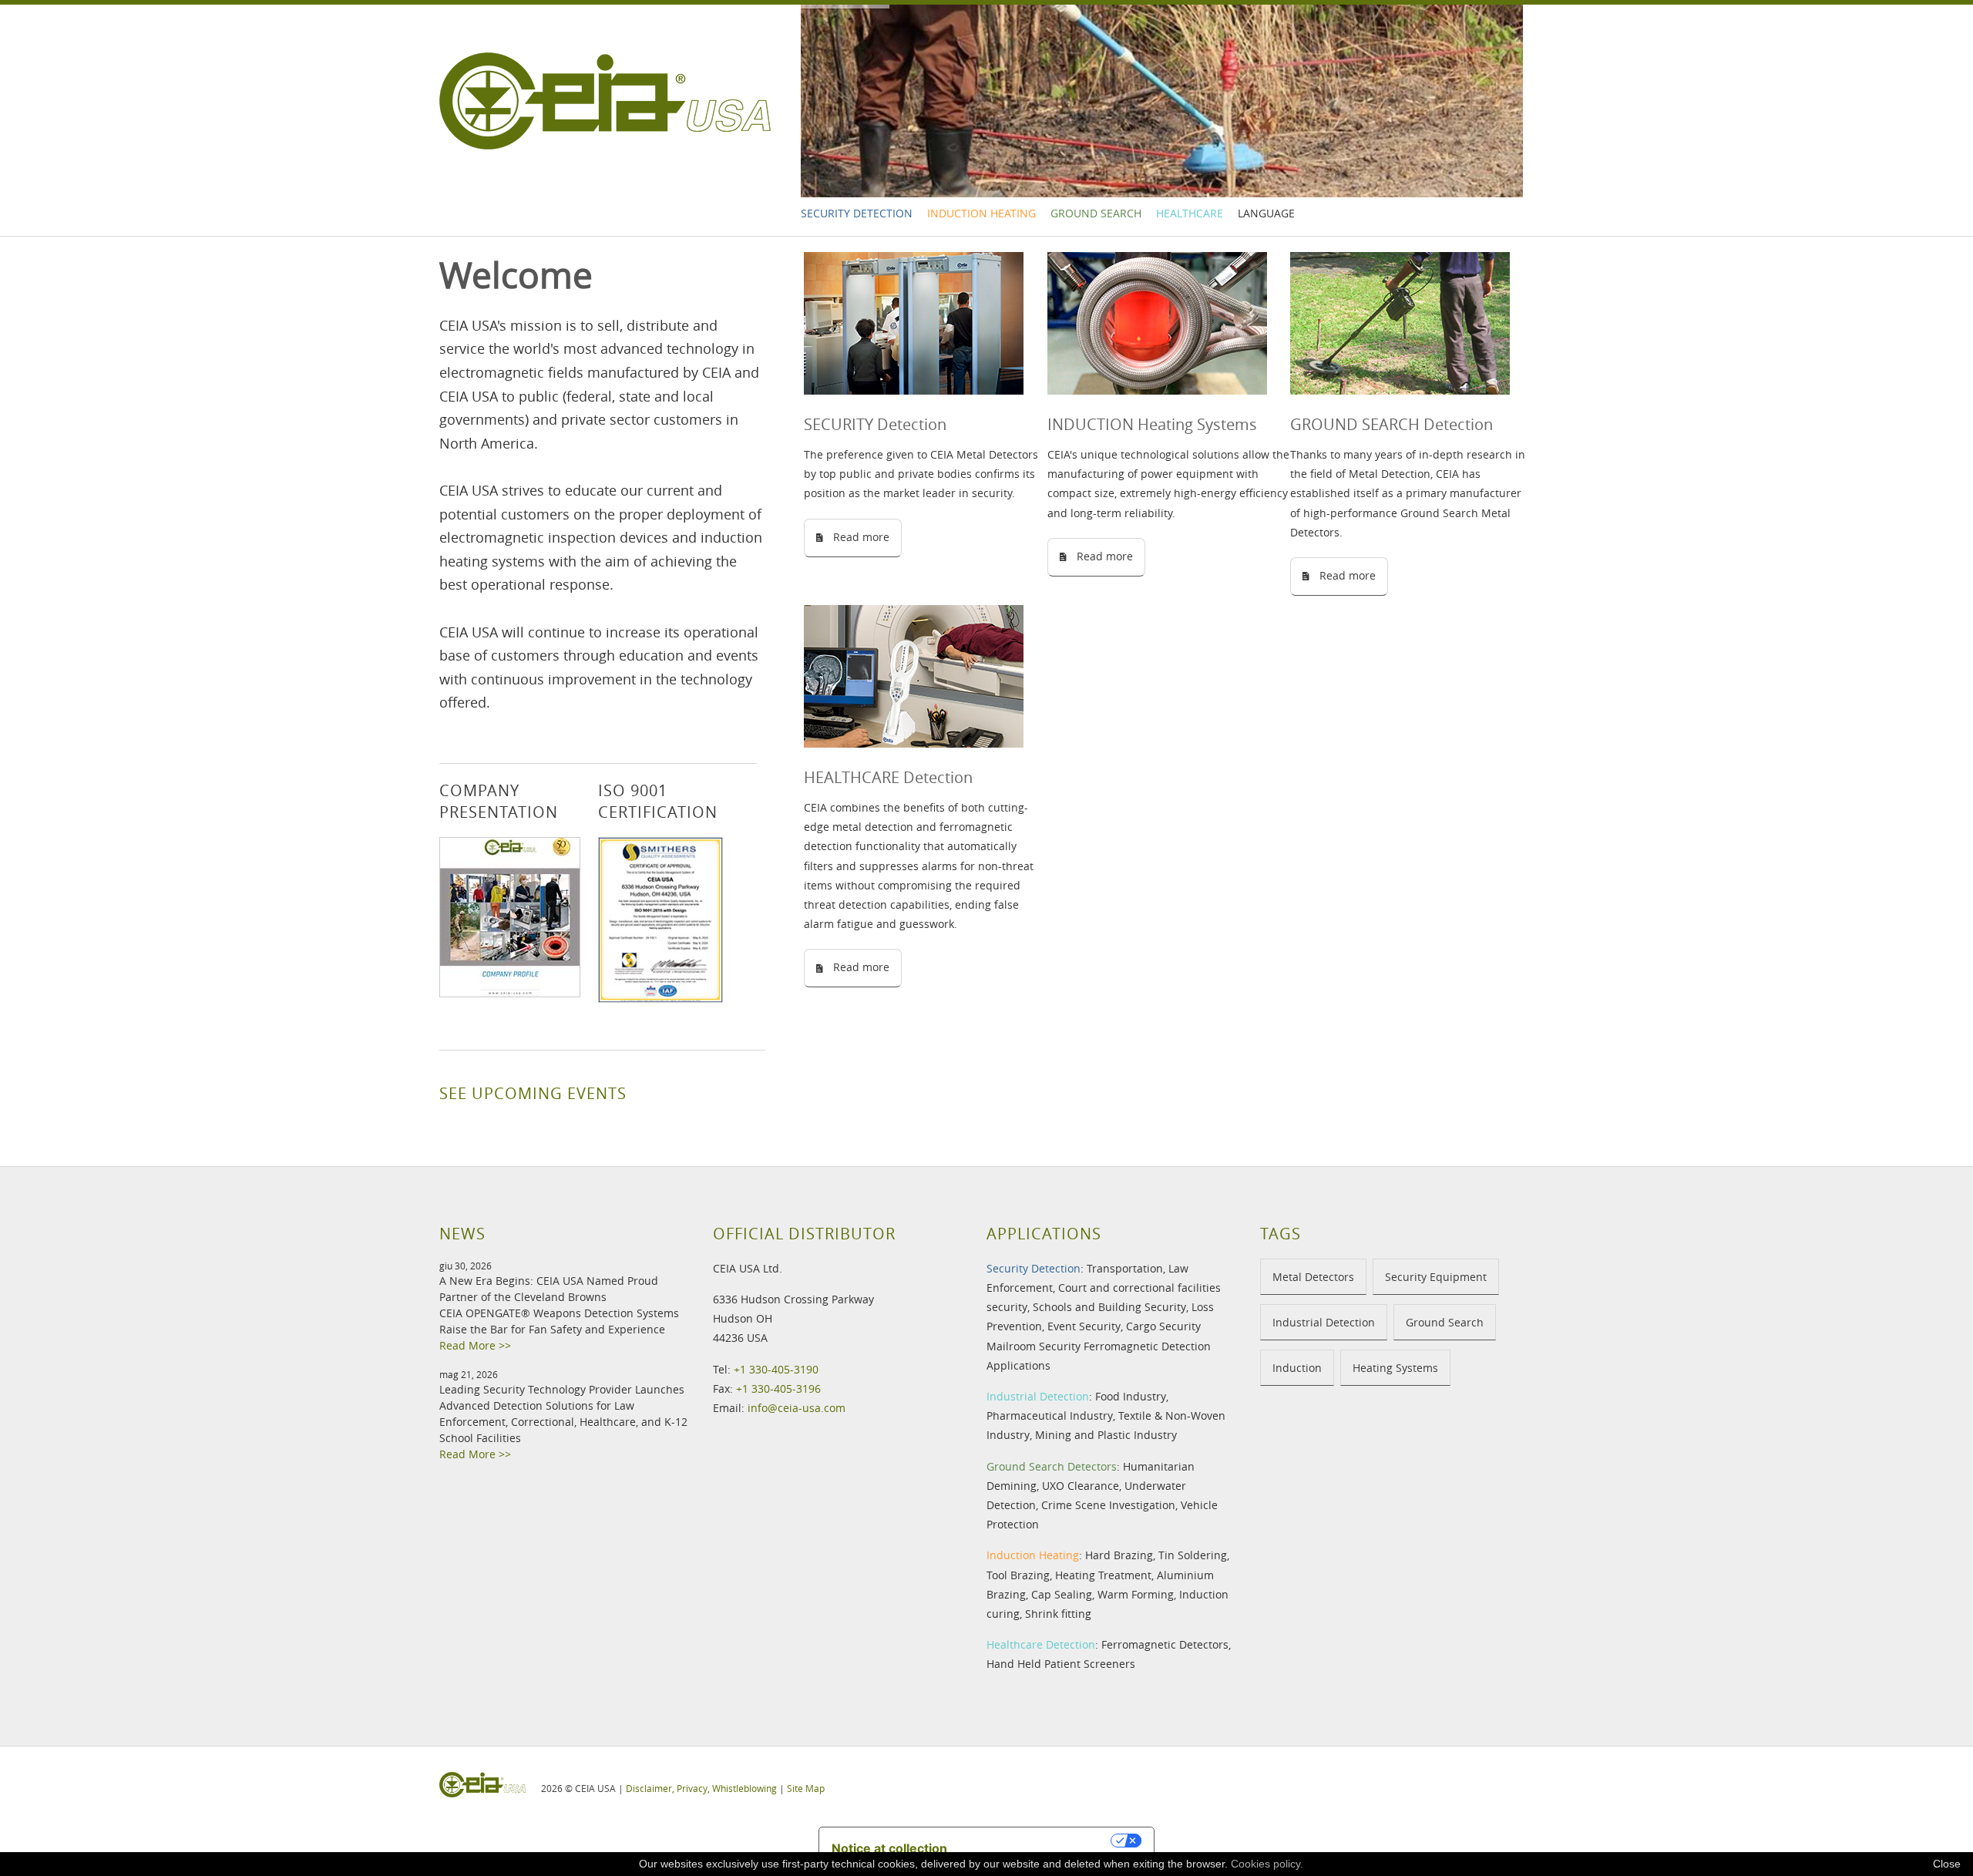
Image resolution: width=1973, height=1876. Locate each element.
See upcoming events (533, 1093)
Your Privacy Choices (1037, 1841)
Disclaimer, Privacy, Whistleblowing (701, 1788)
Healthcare (1190, 213)
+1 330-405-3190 (776, 1369)
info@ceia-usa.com (797, 1408)
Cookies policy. (1267, 1864)
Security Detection (857, 213)
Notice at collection (889, 1848)
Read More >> (475, 1345)
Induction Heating (981, 213)
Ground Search (1096, 213)
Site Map (806, 1788)
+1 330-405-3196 (778, 1389)
